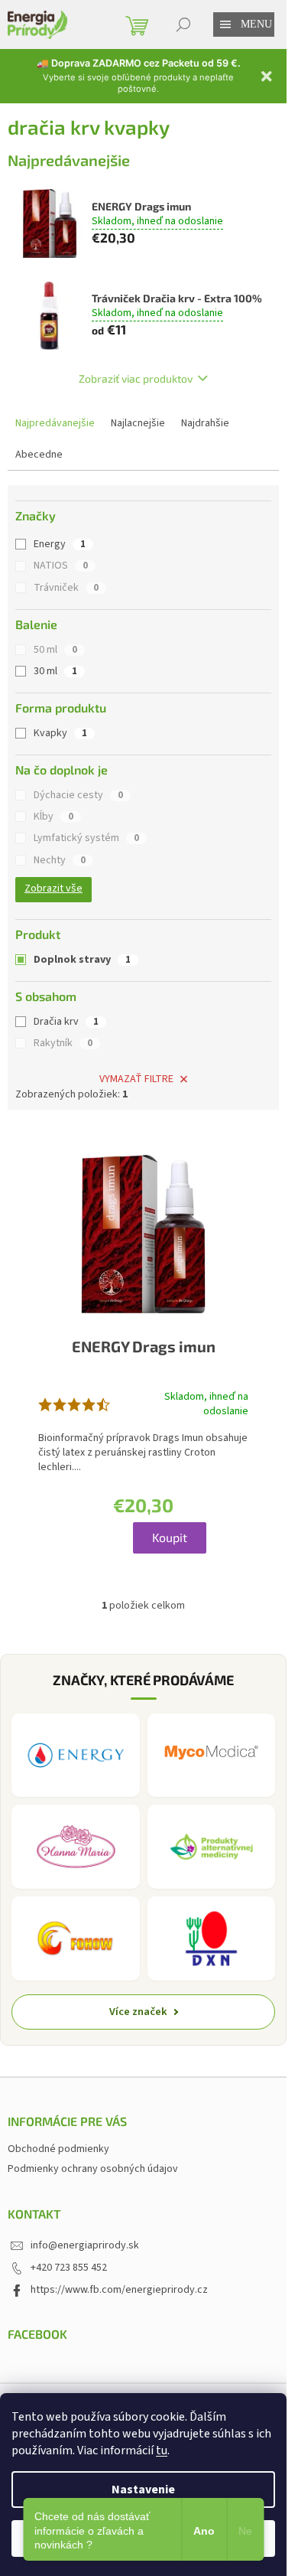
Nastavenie (143, 2490)
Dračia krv (66, 1022)
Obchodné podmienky (58, 2149)
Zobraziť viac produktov (136, 378)
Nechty (60, 860)
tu (162, 2450)
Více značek (138, 2012)
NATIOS (61, 566)
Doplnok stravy (82, 960)
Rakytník (63, 1043)
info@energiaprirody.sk (85, 2245)
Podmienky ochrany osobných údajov (93, 2169)
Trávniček (66, 588)
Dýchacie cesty (78, 795)
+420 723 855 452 (69, 2268)
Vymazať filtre (136, 1079)
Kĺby (53, 817)
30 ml (55, 671)
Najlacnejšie (138, 423)
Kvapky (60, 733)
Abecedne (39, 455)
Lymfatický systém (86, 838)
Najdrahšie (205, 423)
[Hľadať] (183, 24)
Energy (60, 544)
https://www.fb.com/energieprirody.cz (119, 2290)
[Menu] (225, 24)
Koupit (170, 1537)
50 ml (55, 650)
